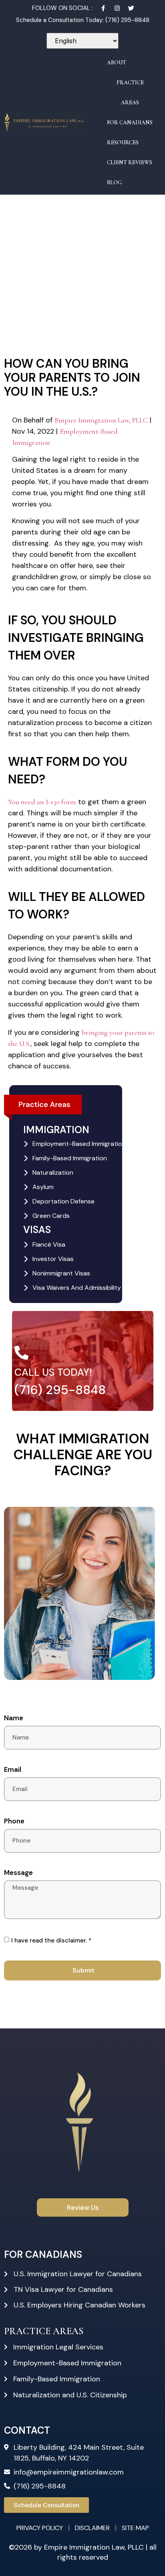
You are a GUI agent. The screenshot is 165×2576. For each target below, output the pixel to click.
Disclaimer (92, 2528)
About (117, 63)
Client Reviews (130, 162)
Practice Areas (130, 93)
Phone (14, 1821)
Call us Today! (53, 1372)
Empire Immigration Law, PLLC (101, 420)
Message (18, 1873)
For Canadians (130, 123)
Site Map (135, 2528)
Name (14, 1718)
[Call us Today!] (21, 1352)
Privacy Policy (40, 2528)
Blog (114, 182)
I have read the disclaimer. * (51, 1940)
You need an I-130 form (42, 802)
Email (13, 1770)
